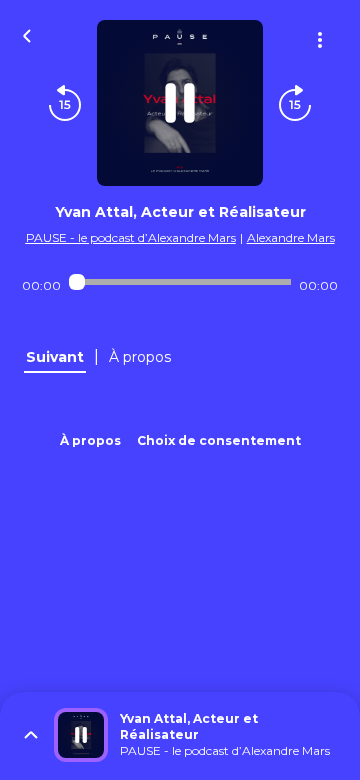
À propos (90, 440)
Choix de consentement (219, 440)
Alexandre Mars (291, 237)
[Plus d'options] (320, 40)
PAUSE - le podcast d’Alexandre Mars (131, 237)
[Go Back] (27, 34)
